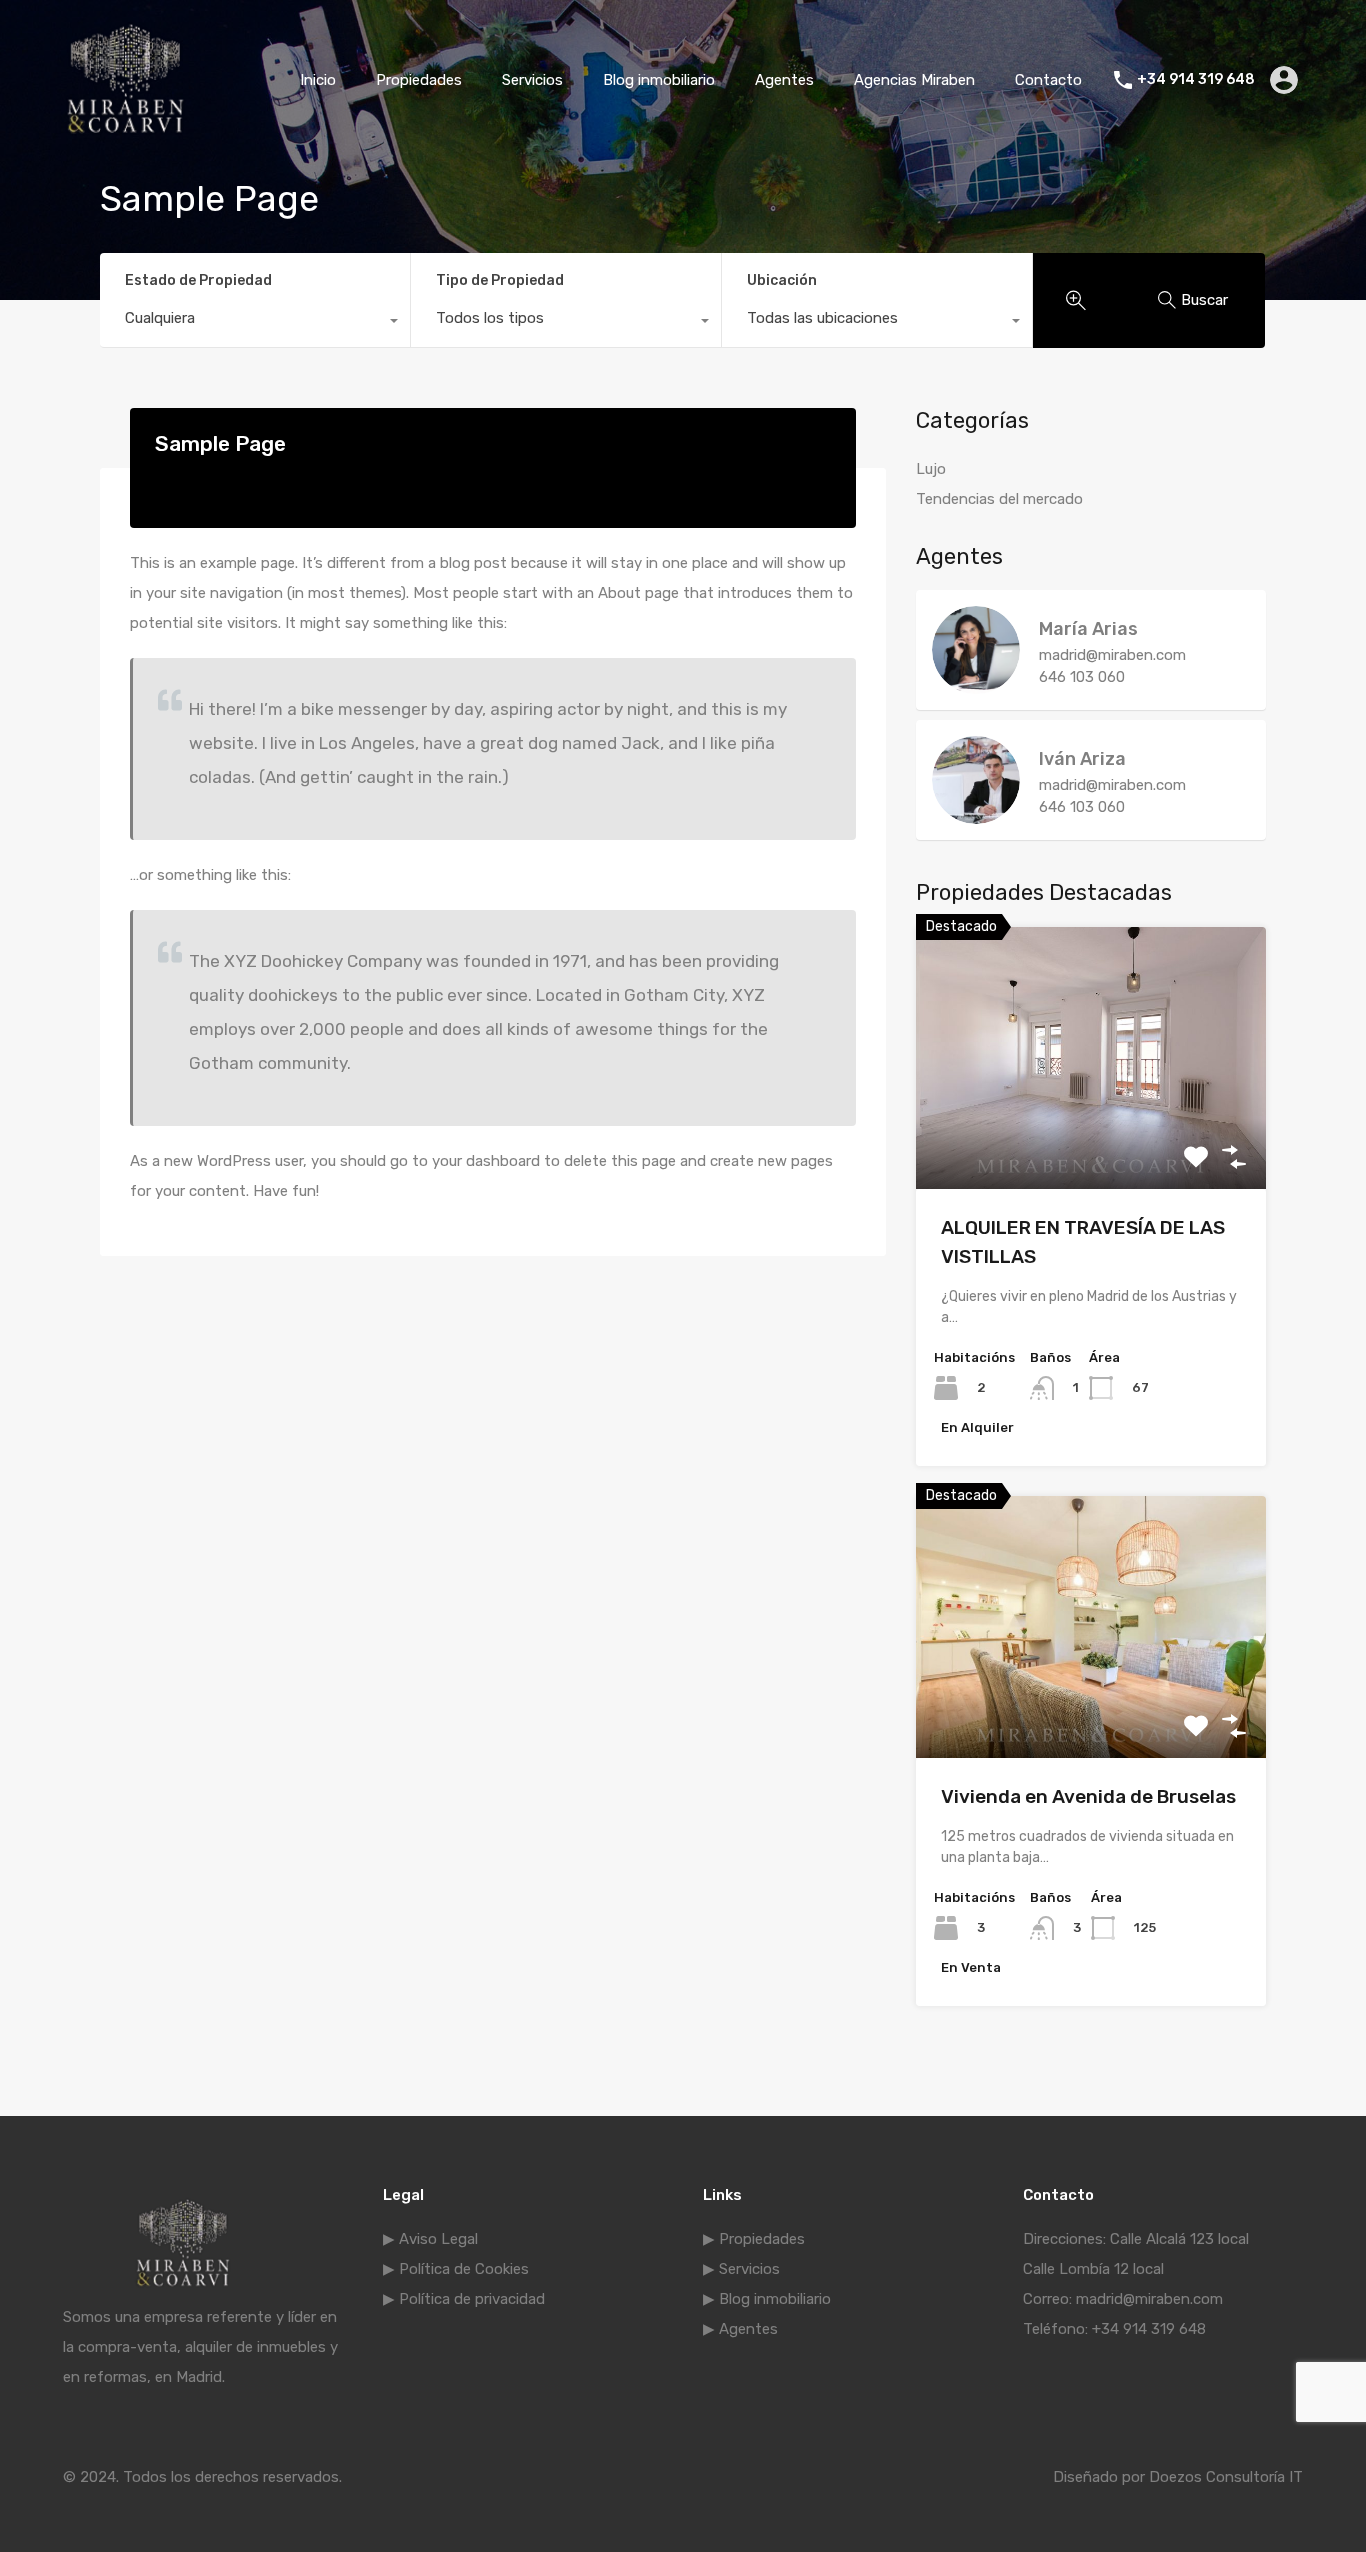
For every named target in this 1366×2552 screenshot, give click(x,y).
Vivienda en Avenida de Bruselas (1088, 1796)
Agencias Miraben (914, 80)
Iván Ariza (1082, 759)
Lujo (931, 469)
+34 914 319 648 (1196, 80)
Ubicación (782, 280)
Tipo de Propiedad (500, 280)
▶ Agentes (740, 2329)
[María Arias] (976, 685)
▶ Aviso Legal (430, 2239)
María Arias (1088, 629)
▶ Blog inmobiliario (767, 2299)
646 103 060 (1082, 677)
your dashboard (486, 1161)
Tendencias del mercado (999, 499)
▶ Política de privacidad (464, 2299)
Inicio (318, 80)
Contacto (1048, 80)
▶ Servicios (741, 2269)
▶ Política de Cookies (456, 2269)
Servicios (532, 80)
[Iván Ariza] (976, 815)
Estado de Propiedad (198, 280)
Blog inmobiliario (659, 80)
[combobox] (255, 323)
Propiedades (419, 80)
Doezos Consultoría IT (1226, 2477)
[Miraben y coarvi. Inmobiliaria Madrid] (125, 131)
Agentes (784, 80)
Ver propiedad (1091, 1136)
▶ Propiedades (754, 2239)
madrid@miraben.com (1112, 655)
